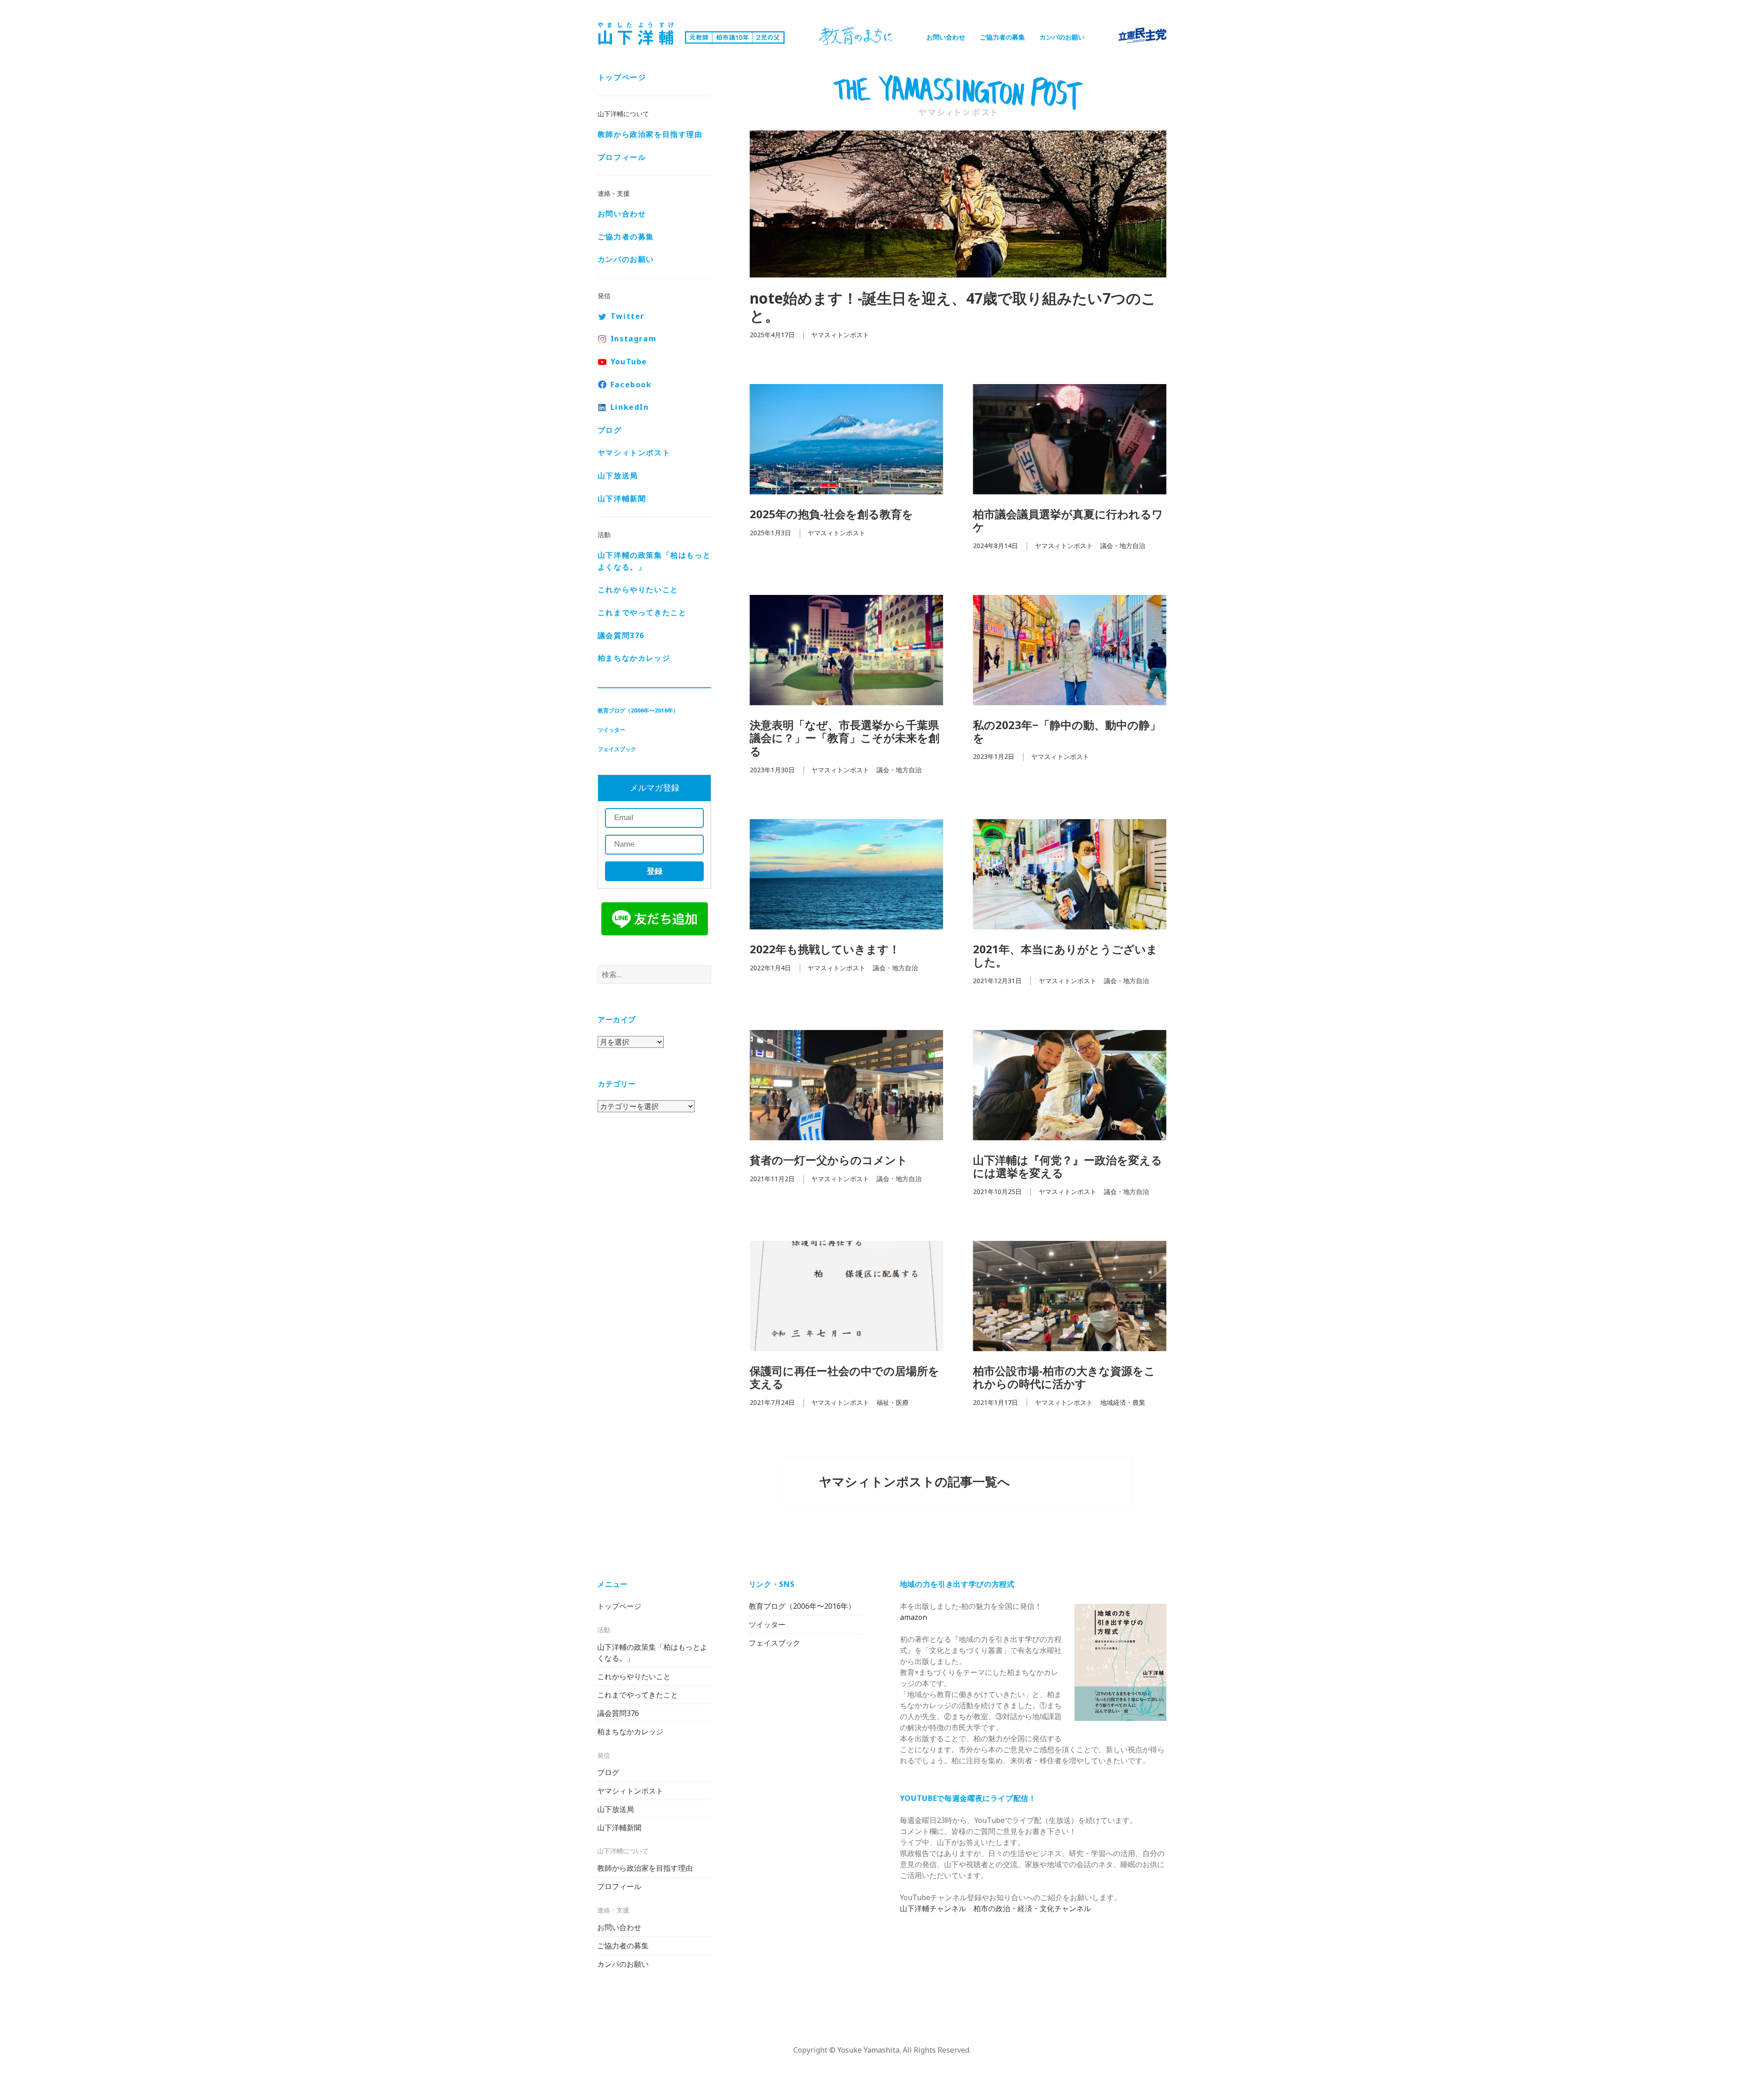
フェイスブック (617, 749)
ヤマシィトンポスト (634, 453)
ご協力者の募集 (1002, 37)
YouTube (629, 362)
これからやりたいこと (638, 589)
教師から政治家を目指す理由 (650, 134)
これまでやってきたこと (642, 612)
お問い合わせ (946, 37)
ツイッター (611, 730)
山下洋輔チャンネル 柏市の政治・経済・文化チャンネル (995, 1908)
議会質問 (621, 635)
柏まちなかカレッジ (634, 658)
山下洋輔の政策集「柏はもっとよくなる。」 (654, 561)
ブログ (610, 430)
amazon (913, 1617)
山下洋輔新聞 (622, 498)
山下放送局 (618, 475)
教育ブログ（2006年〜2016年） (638, 710)
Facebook (631, 385)
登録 (655, 871)
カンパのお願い (1062, 37)
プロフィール (622, 157)
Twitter (628, 316)
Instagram (633, 339)
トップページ (622, 77)
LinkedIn (630, 407)
